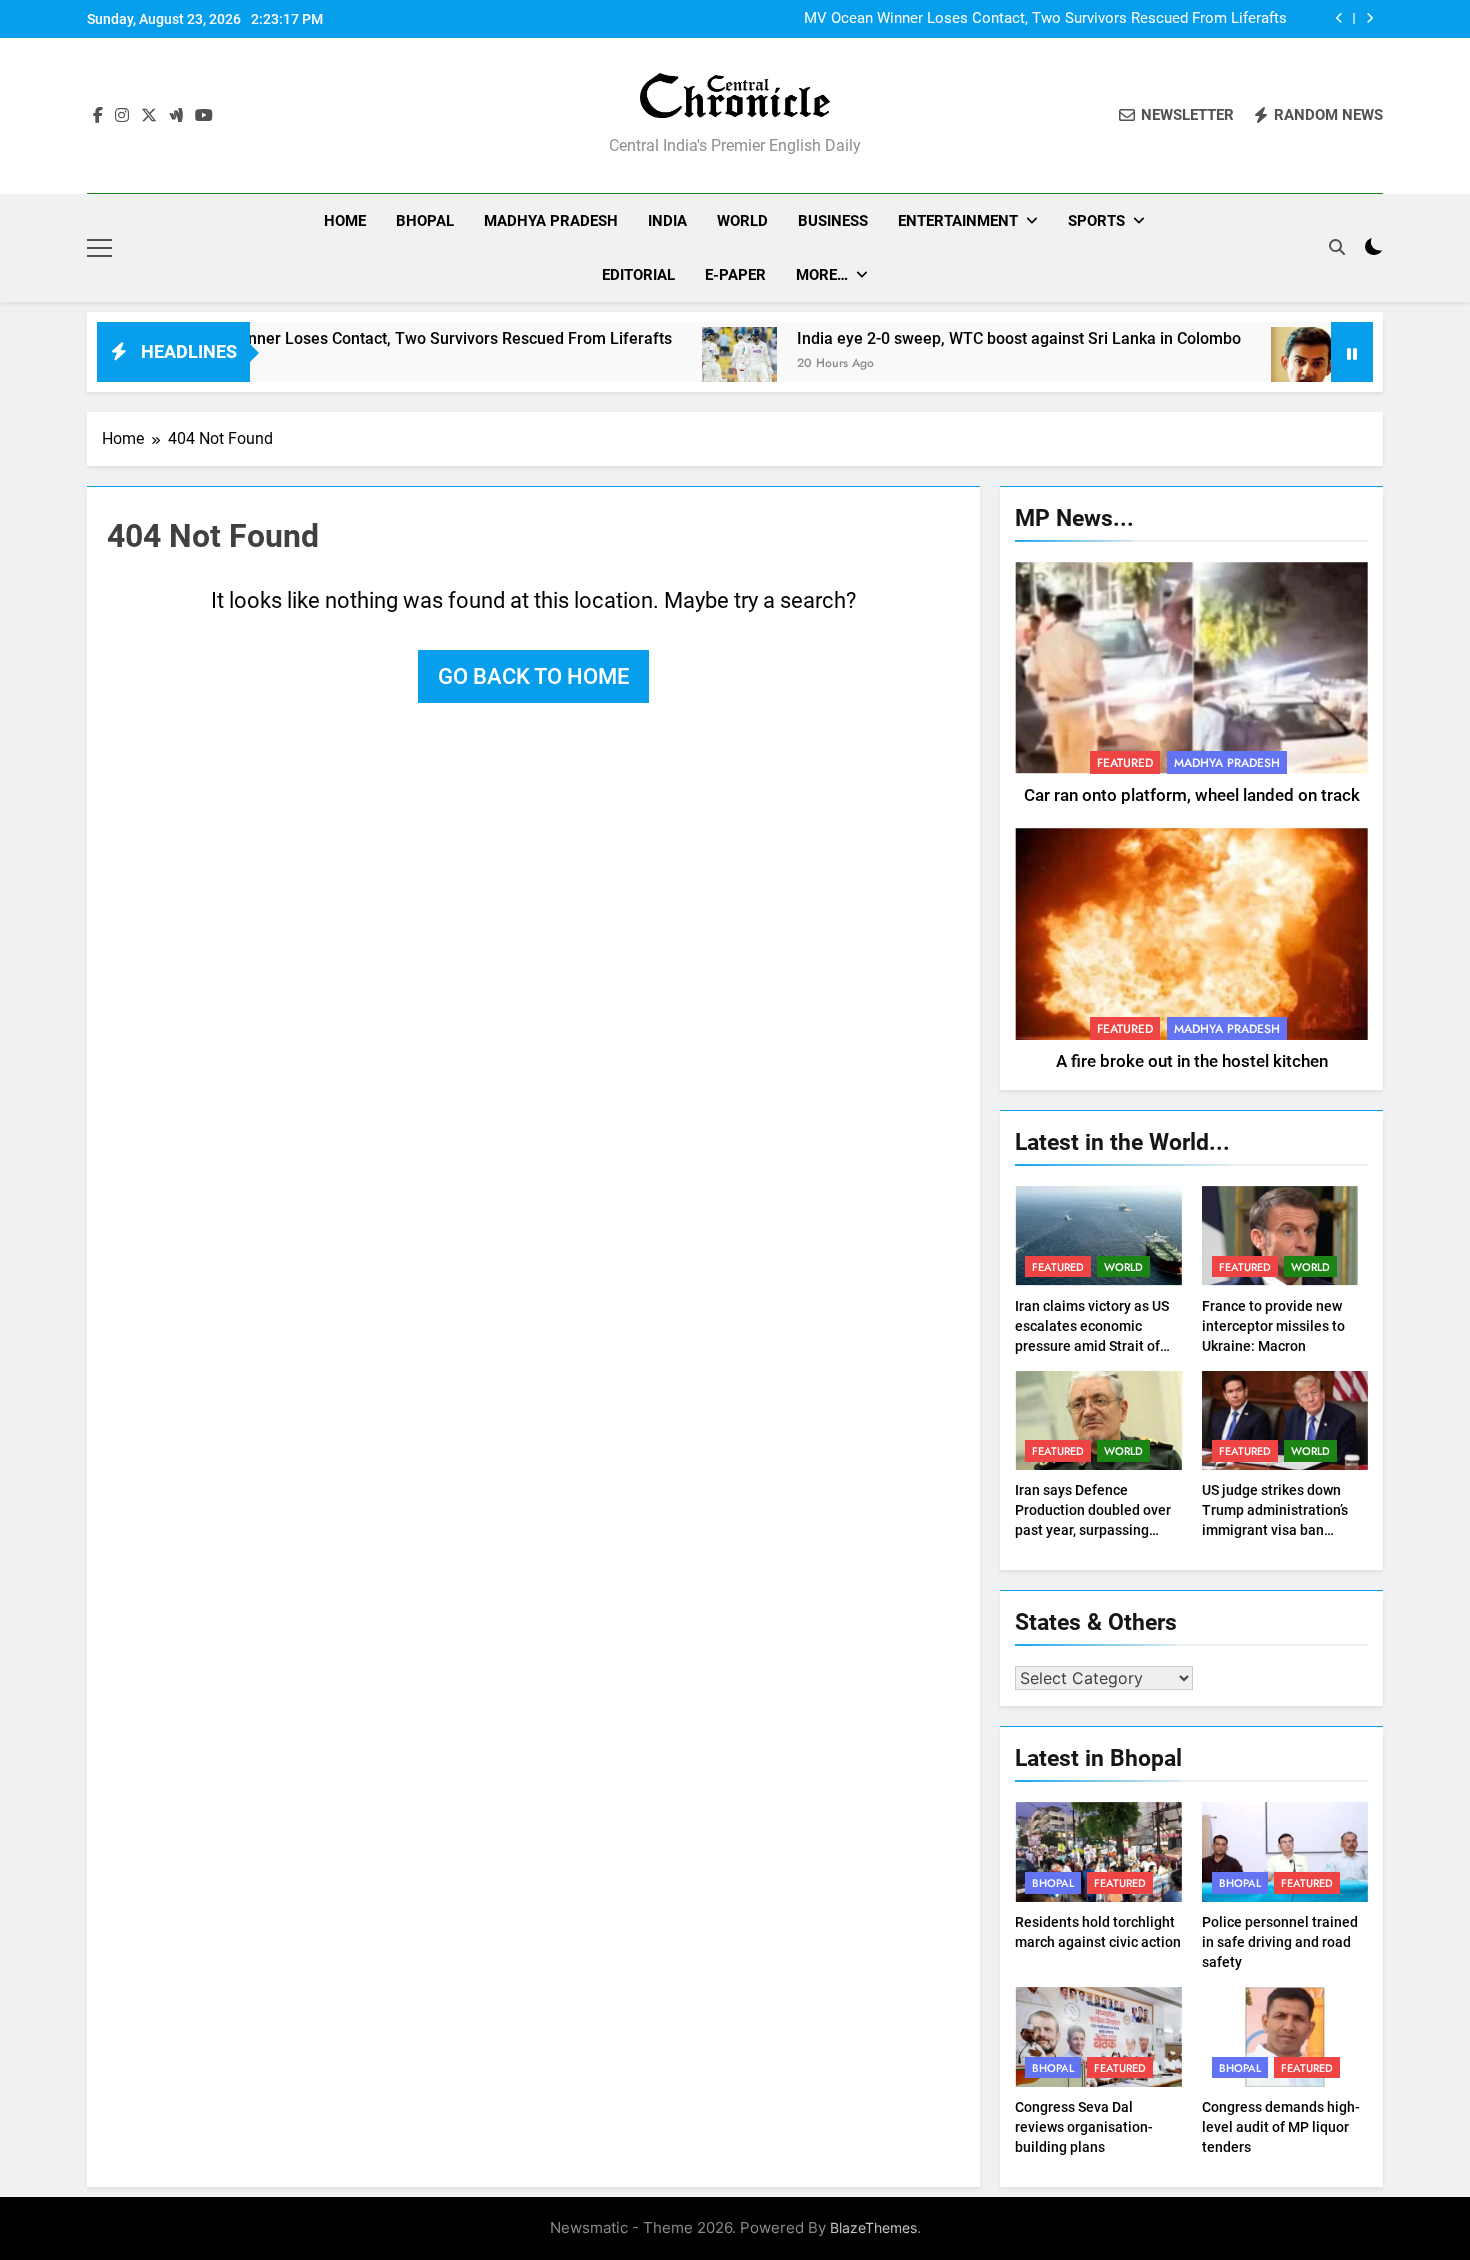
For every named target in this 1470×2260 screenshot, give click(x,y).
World (742, 221)
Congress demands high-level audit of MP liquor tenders (1281, 2127)
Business (833, 221)
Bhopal (425, 221)
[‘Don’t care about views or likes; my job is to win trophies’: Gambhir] (1234, 364)
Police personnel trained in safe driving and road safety (1280, 1942)
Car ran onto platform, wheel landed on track (1192, 795)
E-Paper (735, 275)
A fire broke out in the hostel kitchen (1192, 1061)
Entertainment (958, 221)
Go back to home (533, 676)
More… (822, 275)
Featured (1125, 763)
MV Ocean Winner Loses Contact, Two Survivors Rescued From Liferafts (1045, 19)
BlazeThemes (873, 2227)
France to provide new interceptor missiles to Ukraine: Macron (1273, 1326)
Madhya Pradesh (551, 221)
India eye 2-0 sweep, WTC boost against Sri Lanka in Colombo (945, 338)
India (667, 221)
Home (345, 221)
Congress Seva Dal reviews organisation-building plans (1084, 2127)
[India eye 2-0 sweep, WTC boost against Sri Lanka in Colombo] (665, 364)
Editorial (638, 275)
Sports (1096, 221)
